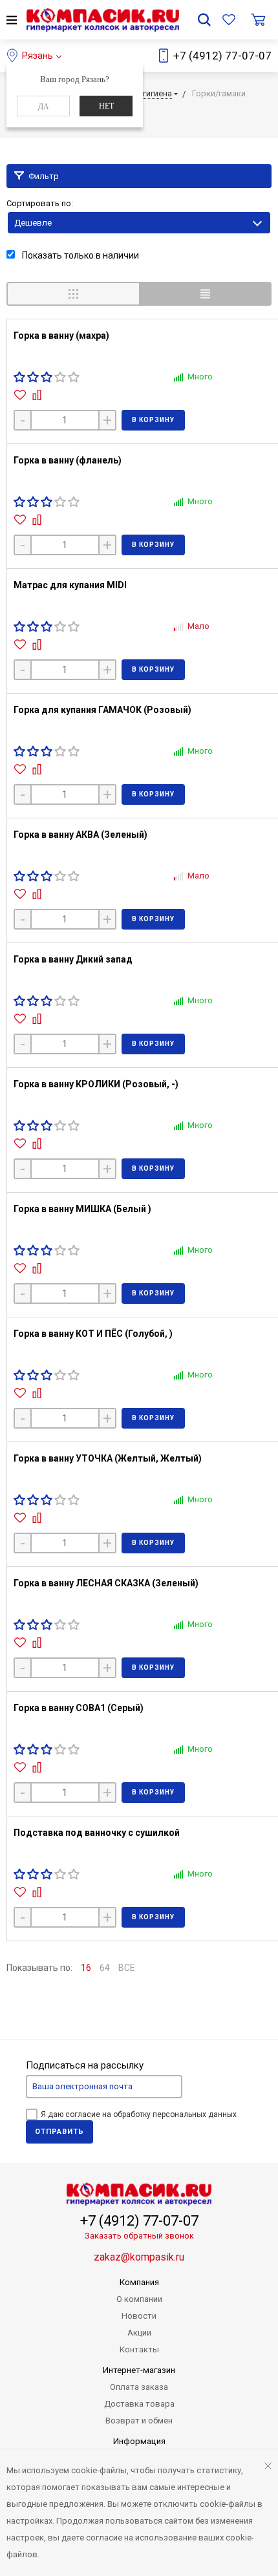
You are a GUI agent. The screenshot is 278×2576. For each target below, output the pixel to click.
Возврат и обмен (139, 2421)
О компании (139, 2299)
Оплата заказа (139, 2387)
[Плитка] (73, 294)
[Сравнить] (38, 395)
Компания (139, 2282)
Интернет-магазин (139, 2370)
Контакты (139, 2349)
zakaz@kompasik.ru (139, 2257)
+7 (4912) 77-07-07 (222, 56)
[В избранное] (22, 395)
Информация (139, 2441)
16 (86, 1968)
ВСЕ (127, 1968)
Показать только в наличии (80, 255)
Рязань (37, 56)
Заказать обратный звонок (139, 2236)
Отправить (59, 2132)
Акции (139, 2333)
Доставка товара (139, 2404)
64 (105, 1968)
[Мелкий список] (205, 294)
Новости (139, 2316)
